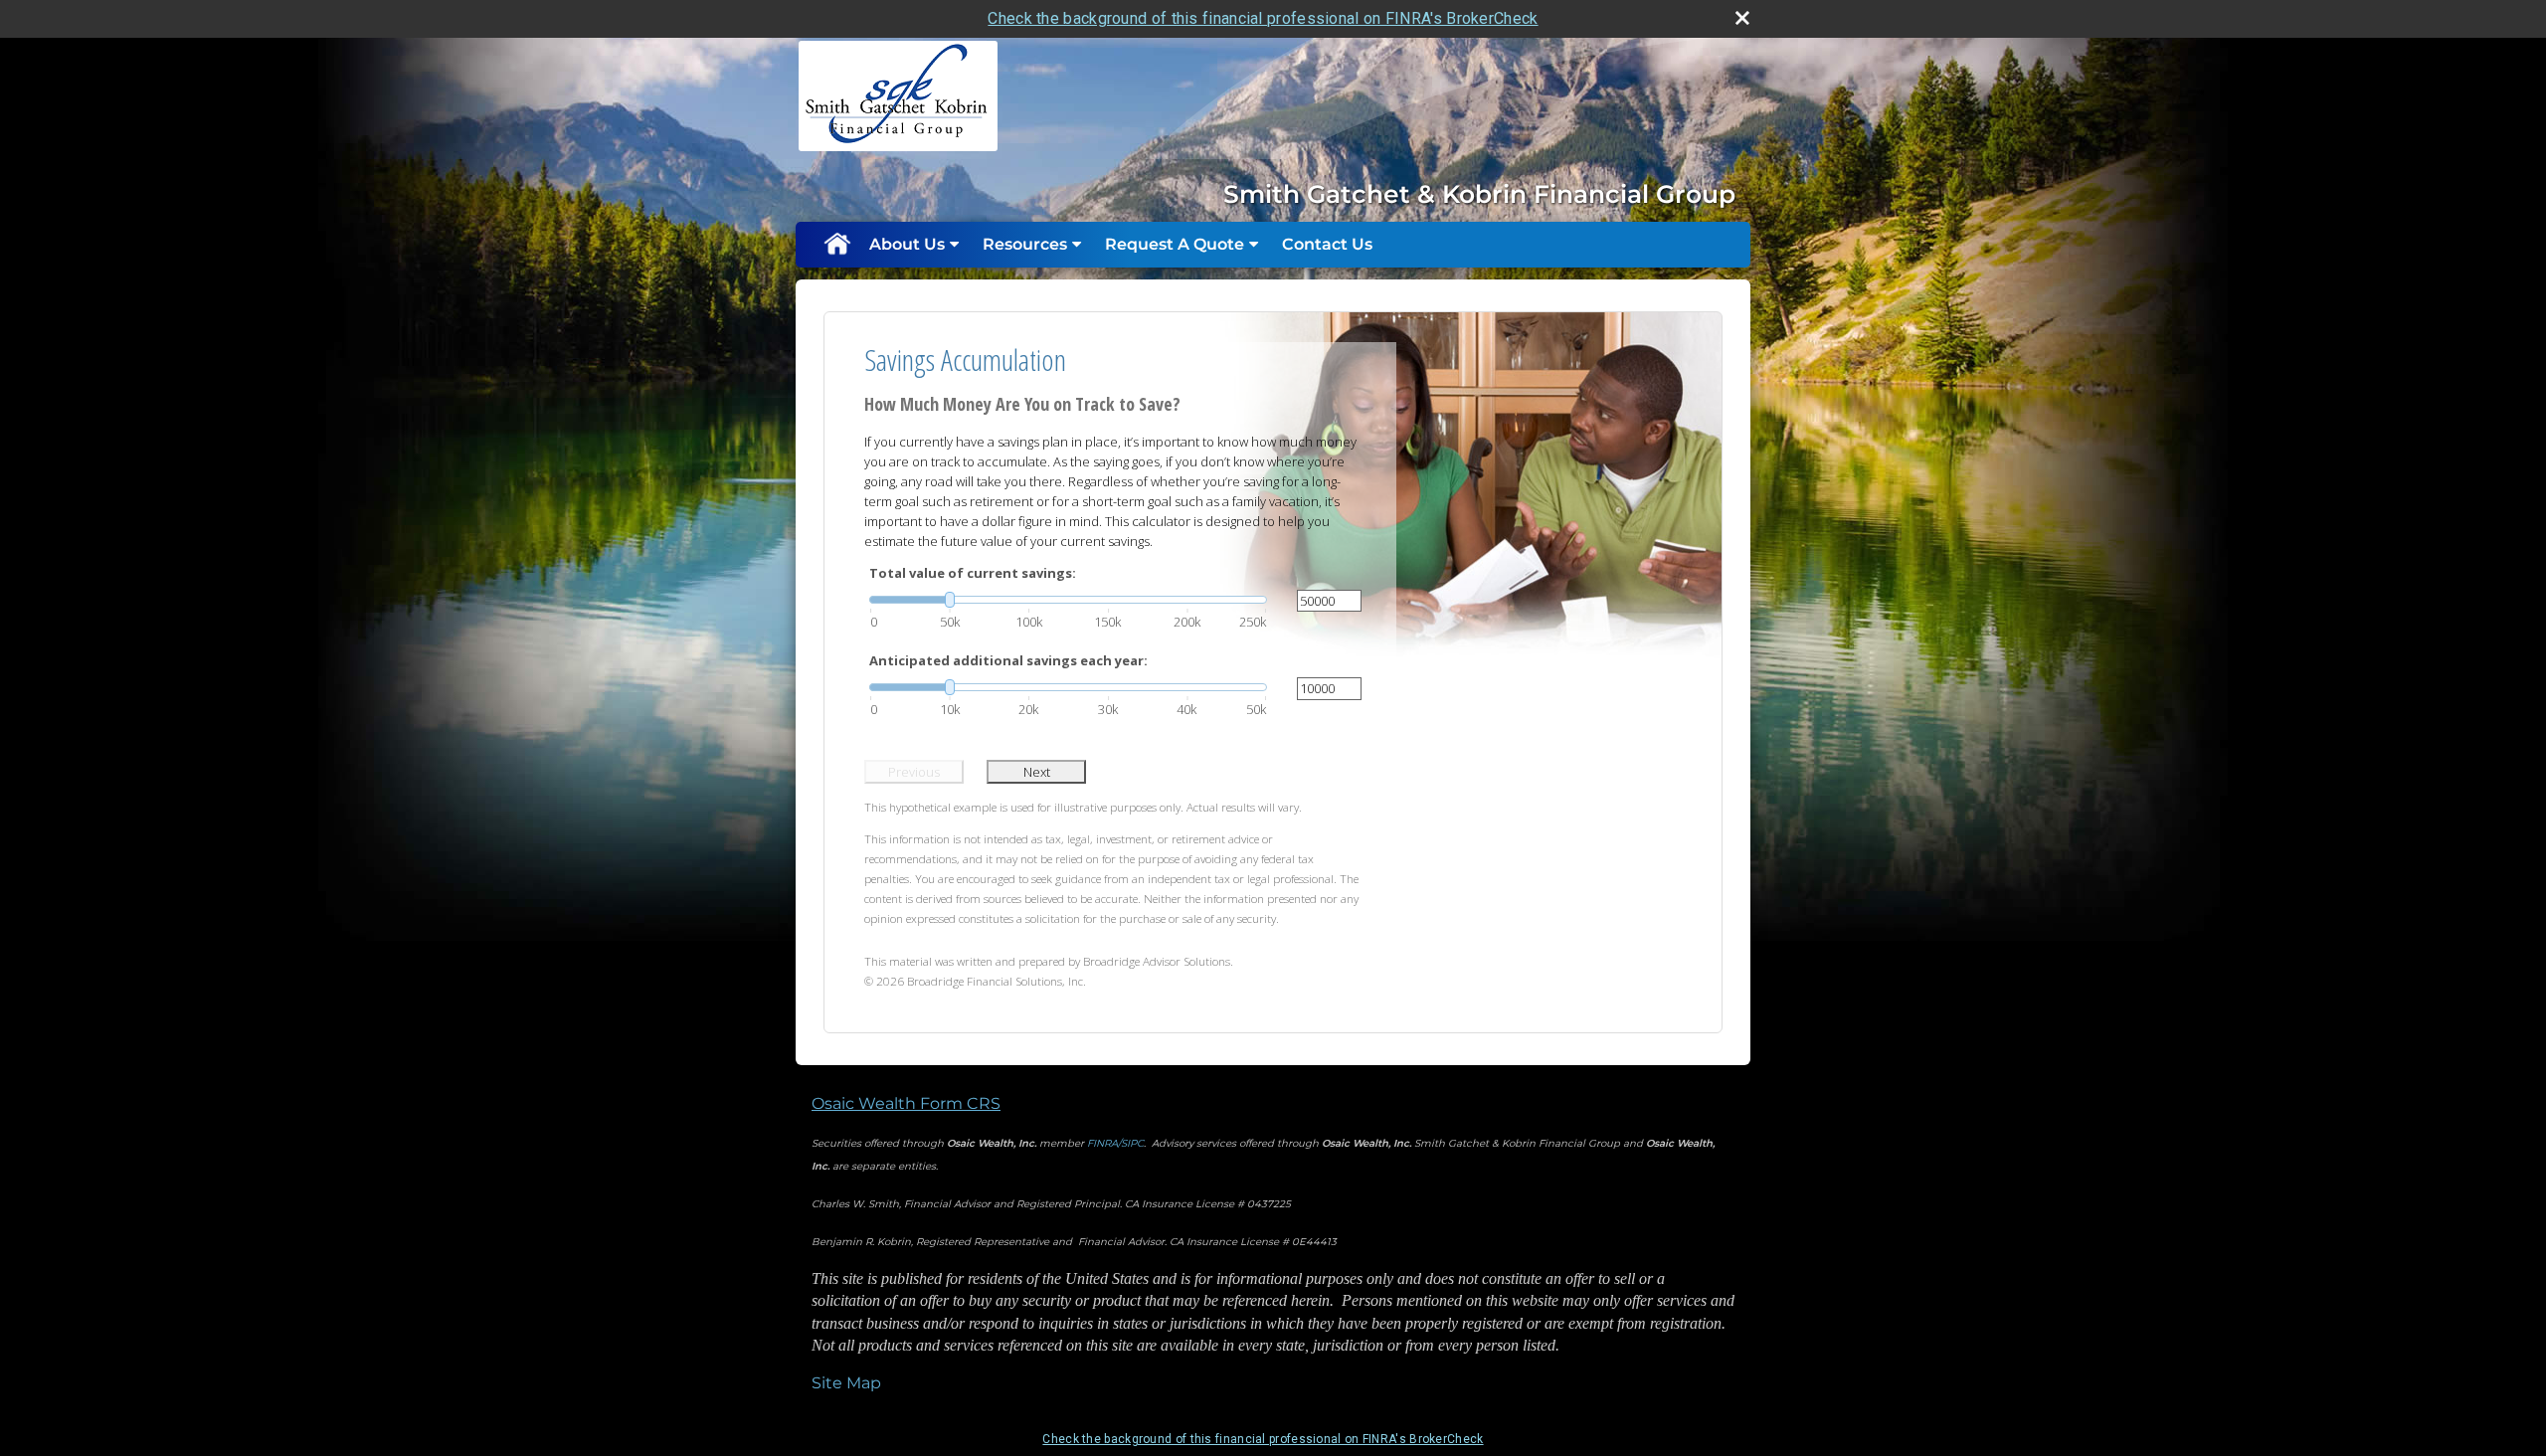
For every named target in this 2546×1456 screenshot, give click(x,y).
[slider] (1068, 600)
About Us (907, 244)
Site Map (846, 1383)
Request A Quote (1175, 244)
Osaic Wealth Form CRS (906, 1103)
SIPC (1132, 1143)
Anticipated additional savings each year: (1008, 660)
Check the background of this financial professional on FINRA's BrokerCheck (1263, 18)
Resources (1025, 244)
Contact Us (1327, 244)
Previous (914, 772)
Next (1037, 772)
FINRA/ (1104, 1143)
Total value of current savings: (973, 573)
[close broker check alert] (1742, 18)
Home (836, 245)
